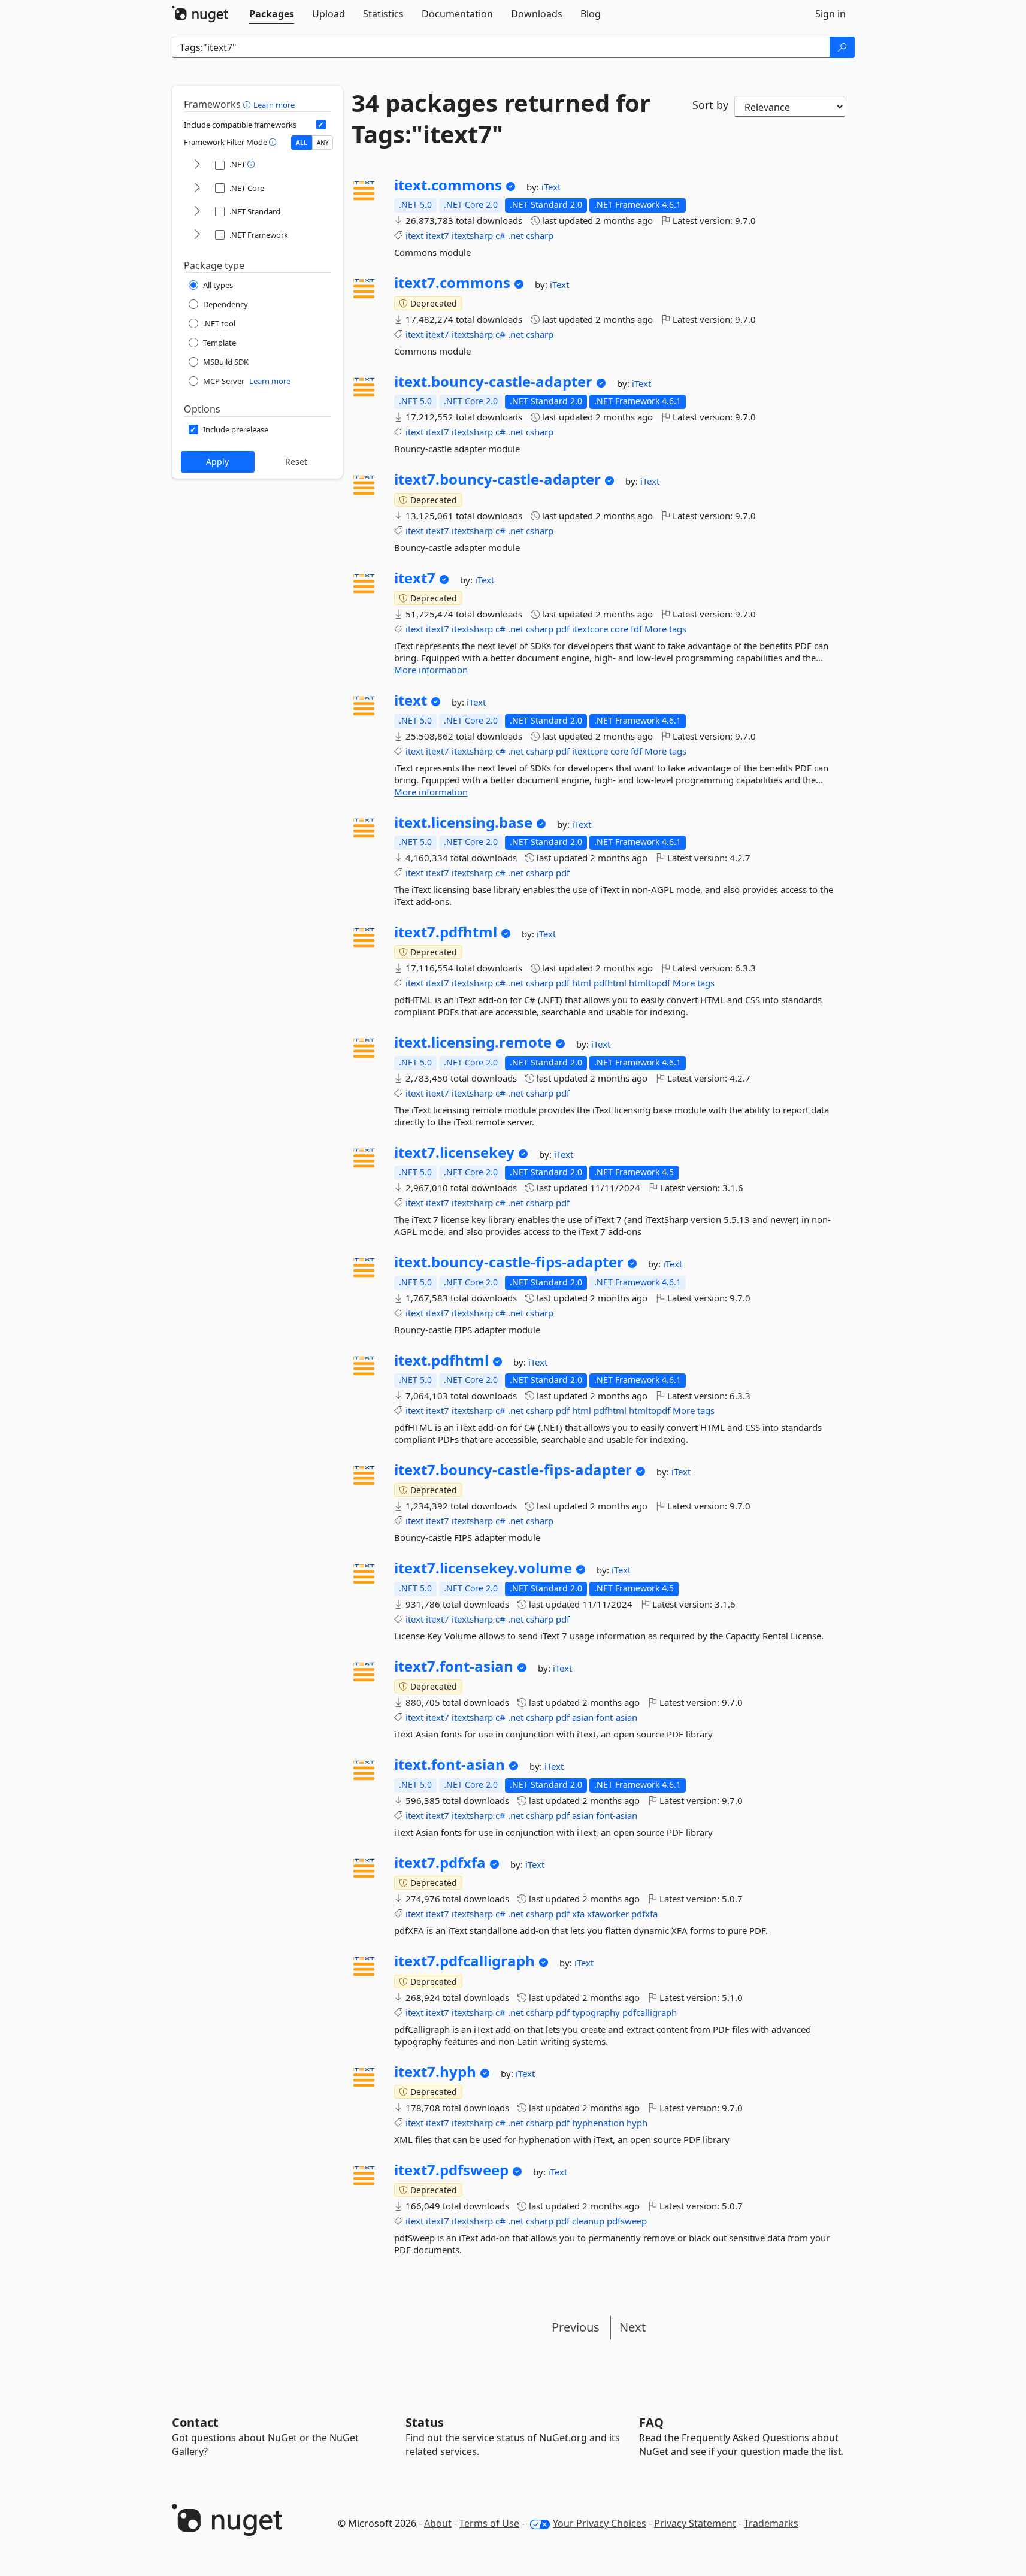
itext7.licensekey (454, 1152)
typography (596, 2012)
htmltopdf (650, 983)
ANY (323, 143)
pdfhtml (610, 983)
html (582, 983)
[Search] (842, 47)
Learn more (274, 105)
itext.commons (448, 185)
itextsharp (472, 235)
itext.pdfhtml (441, 1360)
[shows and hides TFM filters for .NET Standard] (197, 212)
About (438, 2523)
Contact (195, 2422)
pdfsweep (627, 2221)
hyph (637, 2123)
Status (425, 2422)
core (619, 629)
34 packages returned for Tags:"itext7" (501, 119)
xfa (578, 1914)
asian (583, 1717)
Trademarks (771, 2523)
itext (414, 235)
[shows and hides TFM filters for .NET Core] (197, 188)
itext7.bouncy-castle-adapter (497, 479)
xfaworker (608, 1914)
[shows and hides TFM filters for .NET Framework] (197, 235)
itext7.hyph (435, 2072)
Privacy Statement (695, 2523)
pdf (563, 629)
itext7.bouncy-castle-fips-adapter (513, 1470)
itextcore (590, 629)
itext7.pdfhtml (446, 932)
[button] (248, 104)
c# (500, 235)
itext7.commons (452, 283)
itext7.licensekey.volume (483, 1568)
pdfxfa (644, 1914)
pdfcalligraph (650, 2012)
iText (551, 187)
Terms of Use (489, 2523)
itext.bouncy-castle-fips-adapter (509, 1262)
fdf (636, 629)
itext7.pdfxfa (440, 1863)
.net (516, 235)
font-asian (617, 1717)
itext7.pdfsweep (451, 2170)
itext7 (438, 235)
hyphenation (598, 2123)
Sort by (710, 105)
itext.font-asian (450, 1764)
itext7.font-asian (454, 1666)
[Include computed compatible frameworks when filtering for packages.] (321, 125)
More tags (665, 629)
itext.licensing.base (463, 822)
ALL (302, 143)
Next (632, 2327)
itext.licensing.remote (473, 1042)
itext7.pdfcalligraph (464, 1961)
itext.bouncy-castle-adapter (493, 382)
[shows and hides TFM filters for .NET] (197, 165)
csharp (540, 235)
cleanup (588, 2221)
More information (431, 670)
